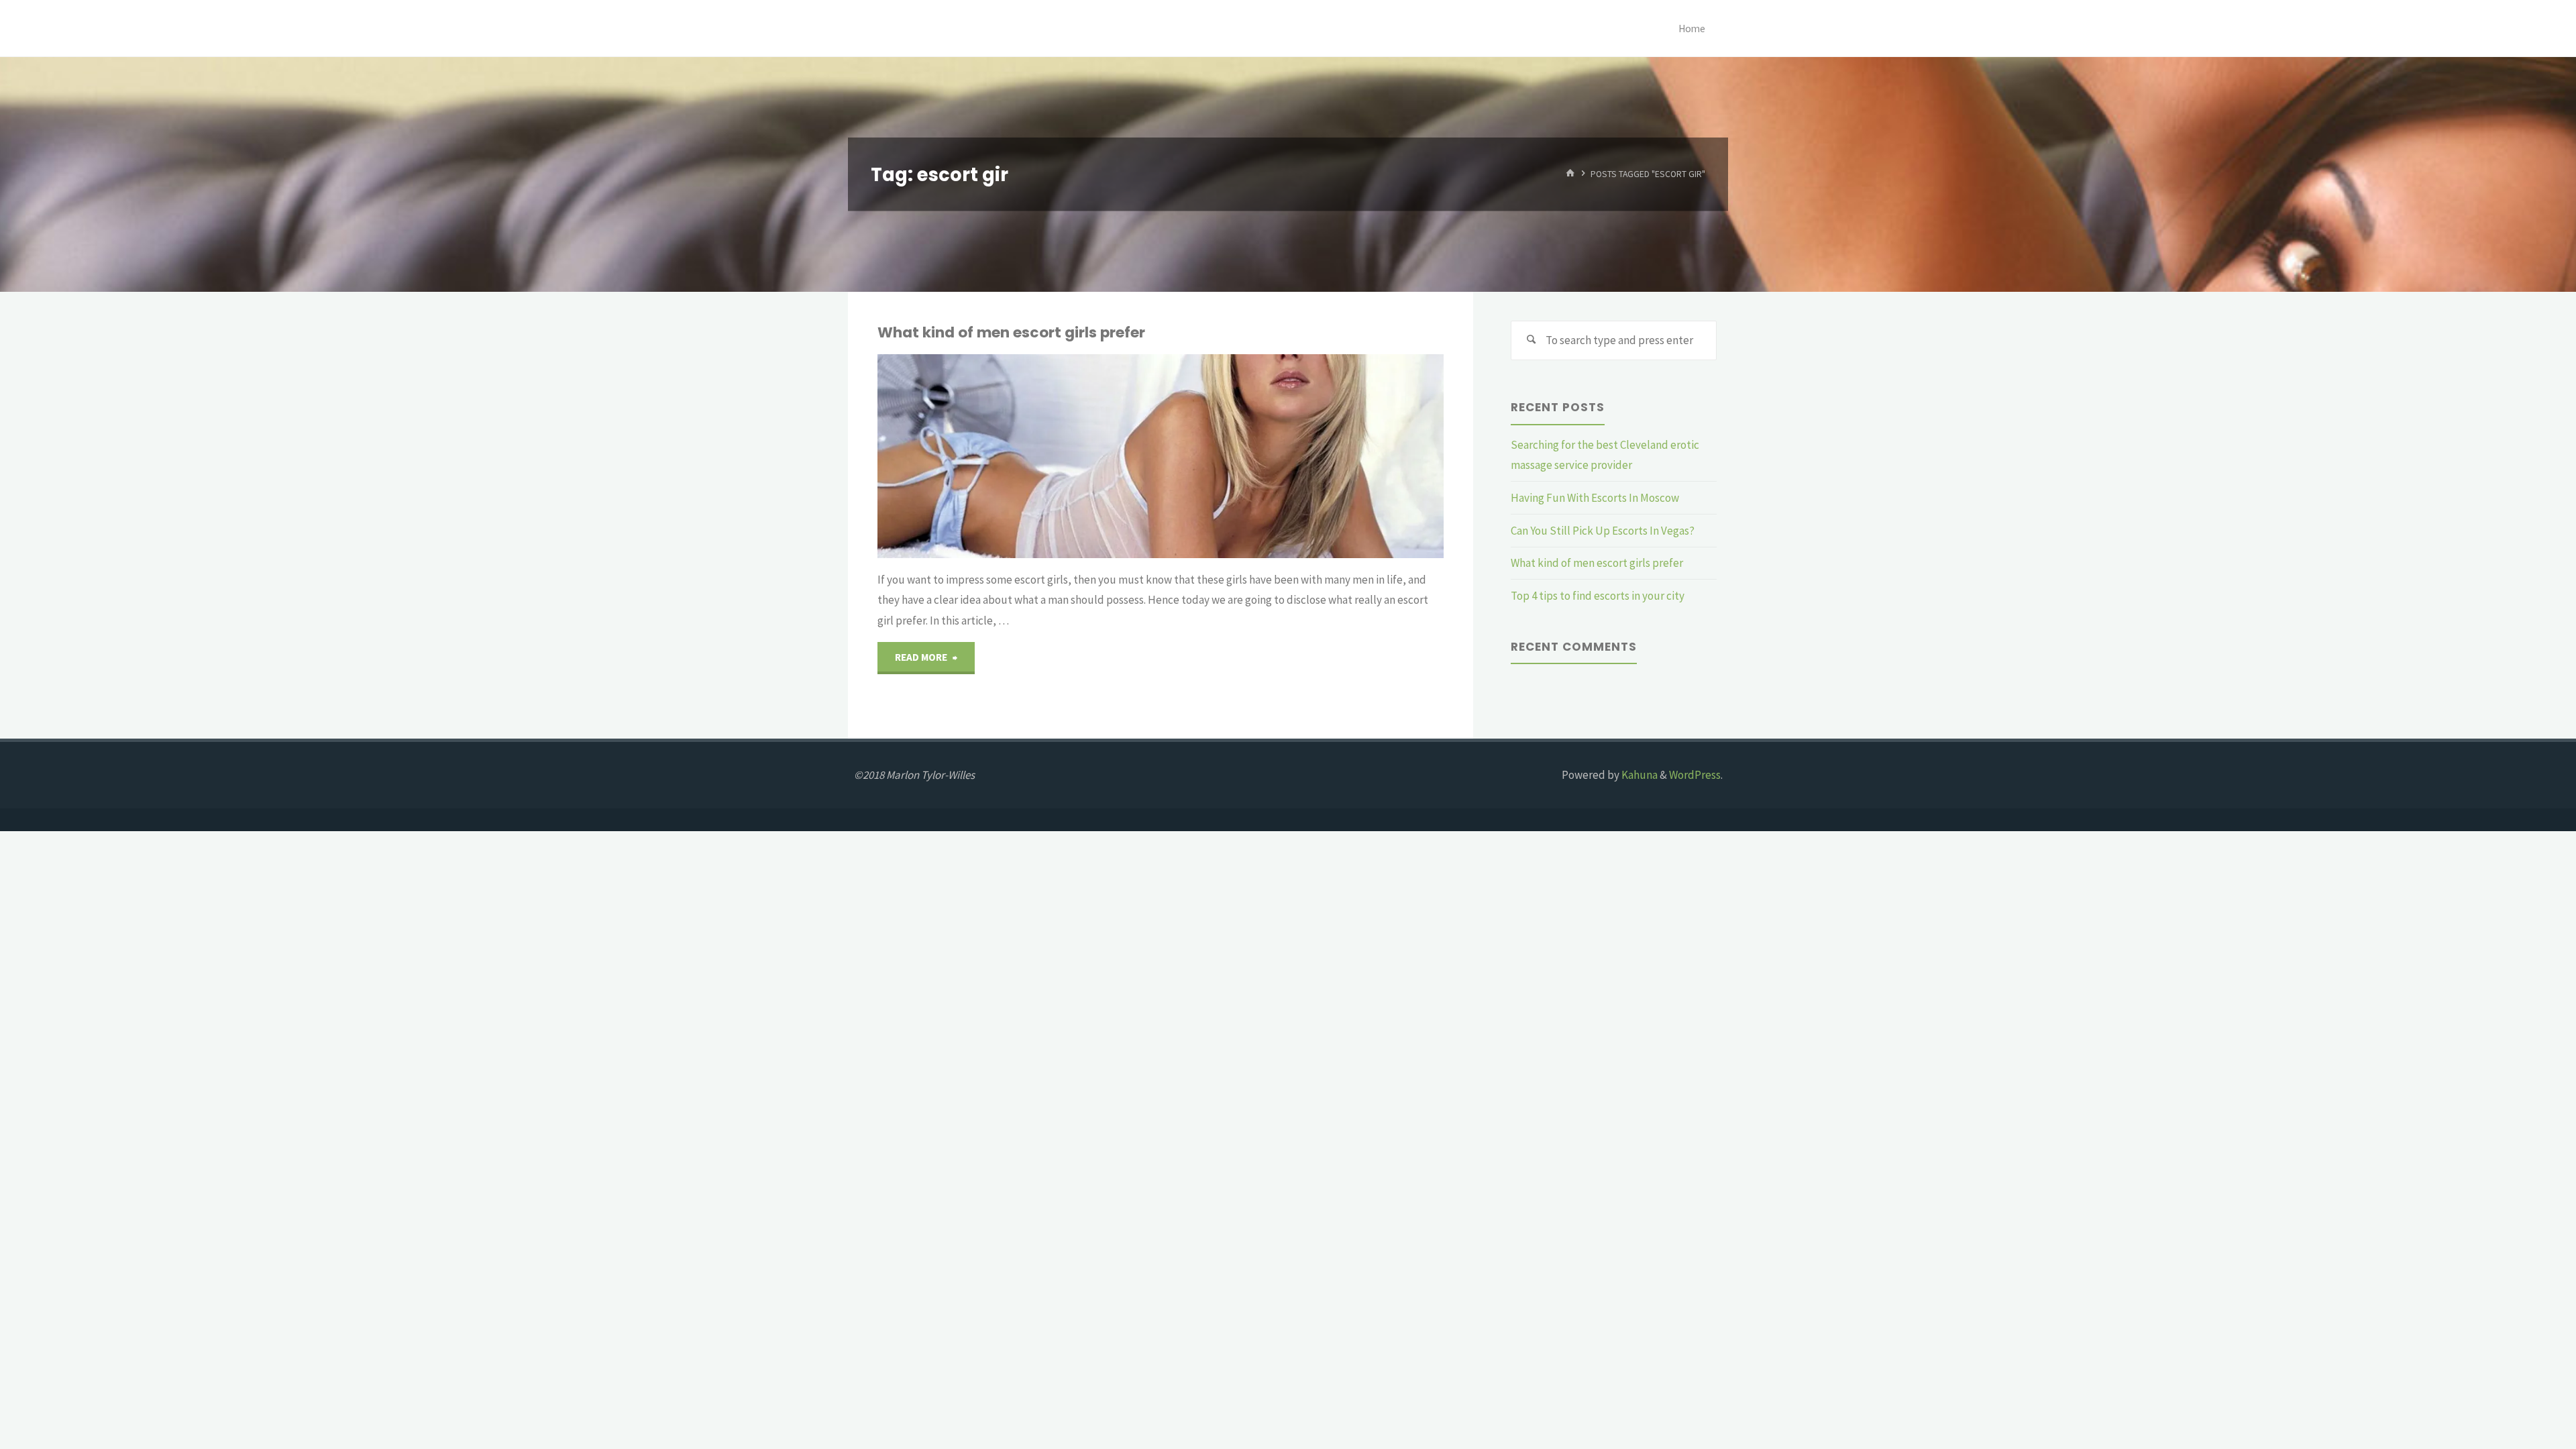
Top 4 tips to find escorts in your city (1598, 596)
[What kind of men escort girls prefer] (1254, 456)
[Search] (1531, 341)
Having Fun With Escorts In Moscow (1595, 498)
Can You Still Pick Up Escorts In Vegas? (1603, 531)
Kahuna (1639, 775)
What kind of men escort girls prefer (1011, 332)
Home (1692, 29)
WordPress (1695, 775)
